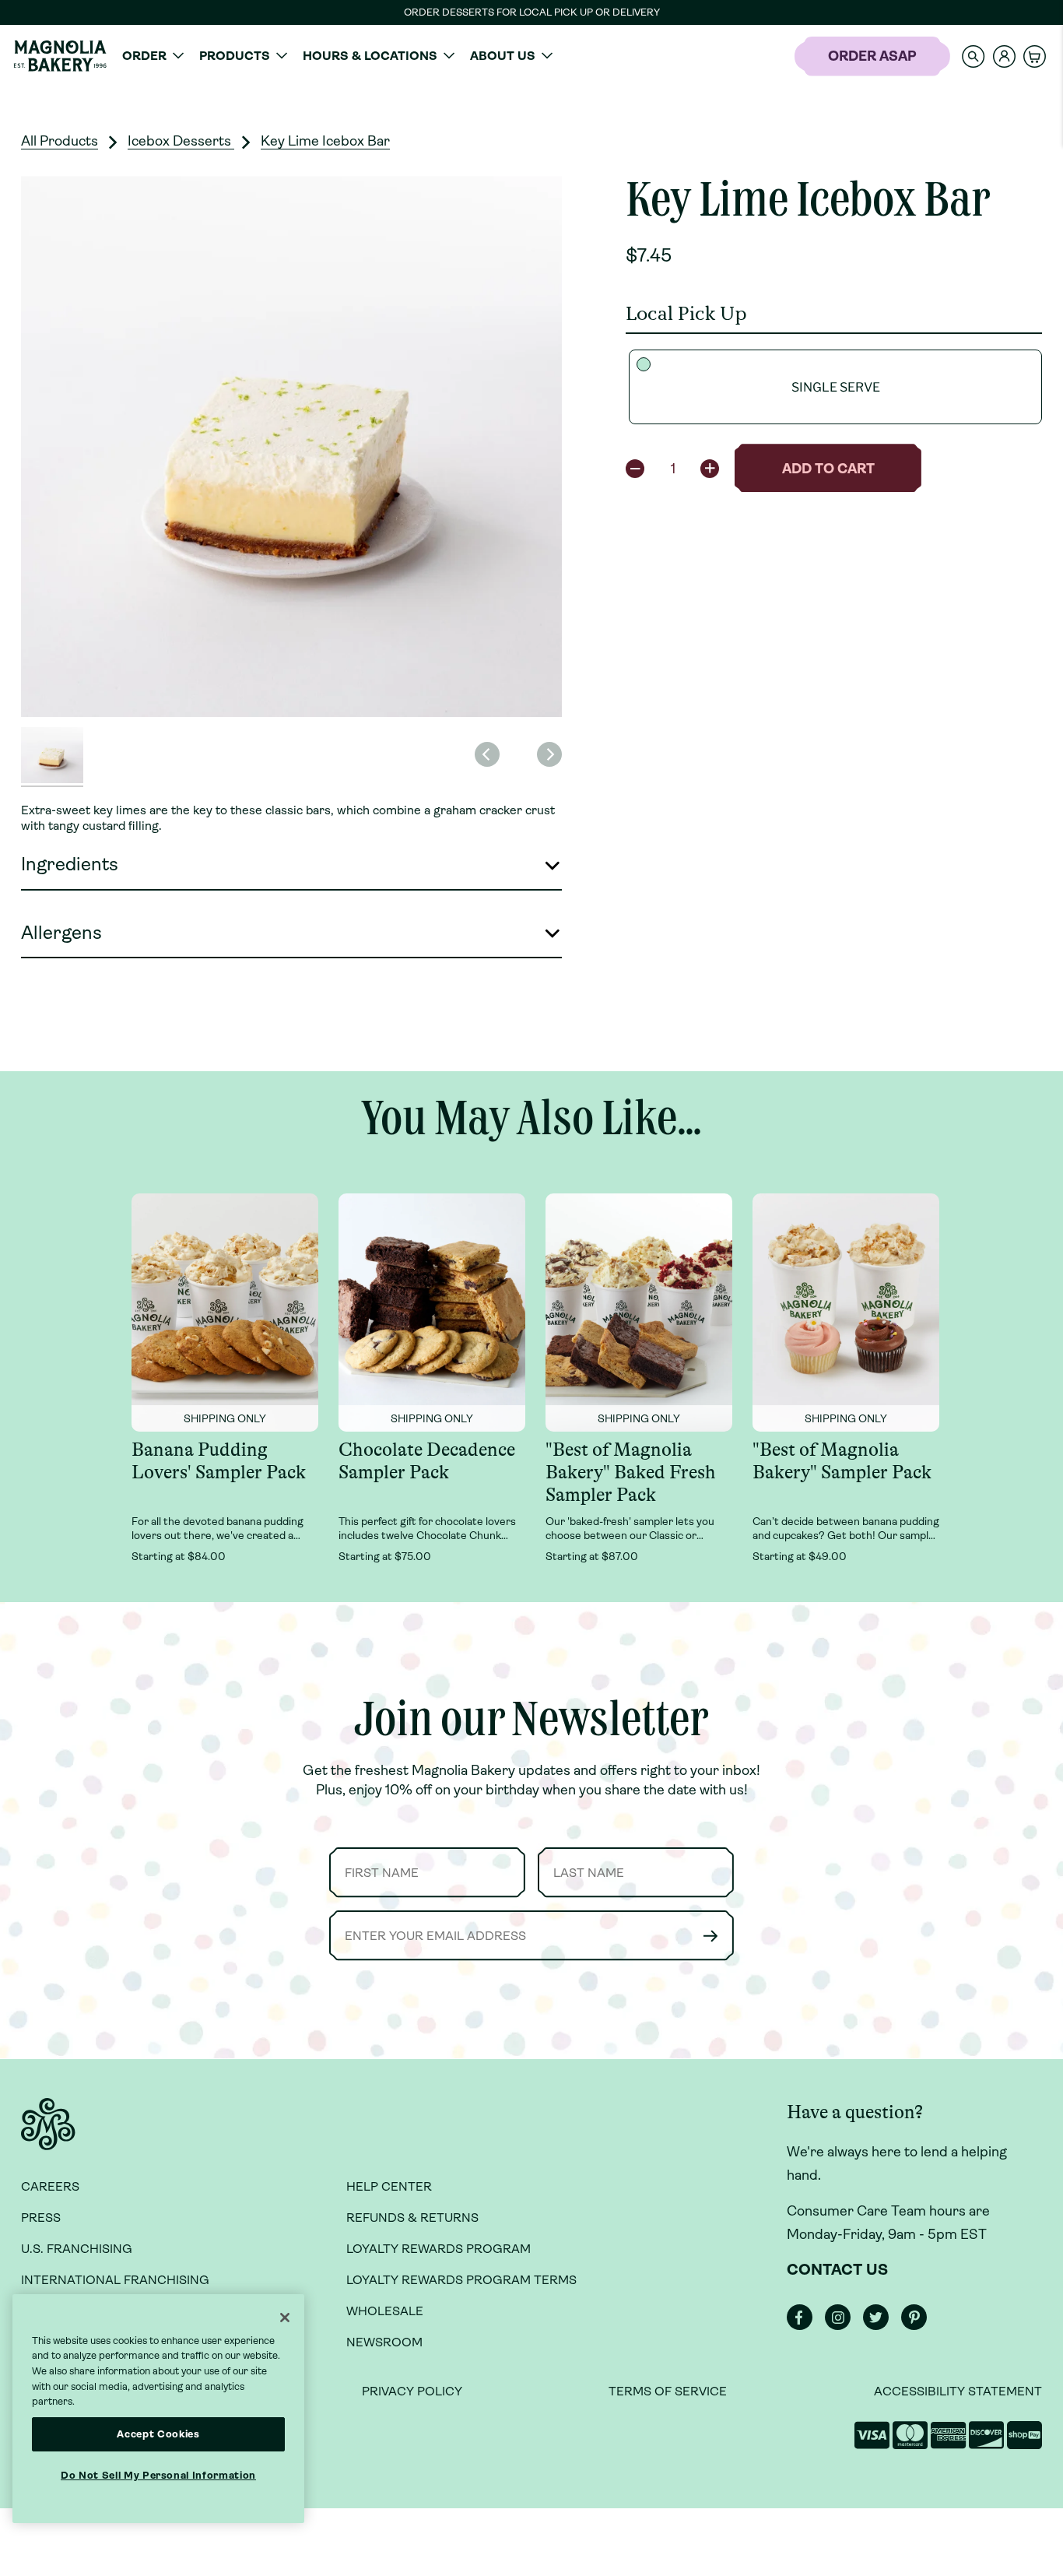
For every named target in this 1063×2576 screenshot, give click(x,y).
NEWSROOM (384, 2342)
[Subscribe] (710, 1936)
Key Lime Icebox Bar (325, 141)
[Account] (1004, 56)
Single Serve (836, 387)
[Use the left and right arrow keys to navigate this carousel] (291, 446)
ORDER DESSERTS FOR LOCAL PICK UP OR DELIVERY (532, 12)
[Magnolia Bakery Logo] (60, 56)
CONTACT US (837, 2270)
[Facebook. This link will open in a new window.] (804, 2326)
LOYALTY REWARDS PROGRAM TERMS (461, 2280)
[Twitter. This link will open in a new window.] (881, 2326)
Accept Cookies (158, 2434)
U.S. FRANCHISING (77, 2249)
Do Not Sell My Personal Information (158, 2475)
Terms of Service (668, 2391)
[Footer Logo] (48, 2133)
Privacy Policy (412, 2391)
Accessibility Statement (958, 2391)
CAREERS (50, 2186)
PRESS (41, 2218)
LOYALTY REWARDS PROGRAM (439, 2249)
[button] (974, 56)
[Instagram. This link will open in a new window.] (842, 2326)
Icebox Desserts (181, 141)
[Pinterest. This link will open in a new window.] (919, 2326)
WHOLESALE (385, 2311)
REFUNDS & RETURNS (412, 2218)
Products (235, 56)
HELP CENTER (389, 2186)
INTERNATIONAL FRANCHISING (115, 2280)
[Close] (285, 2318)
